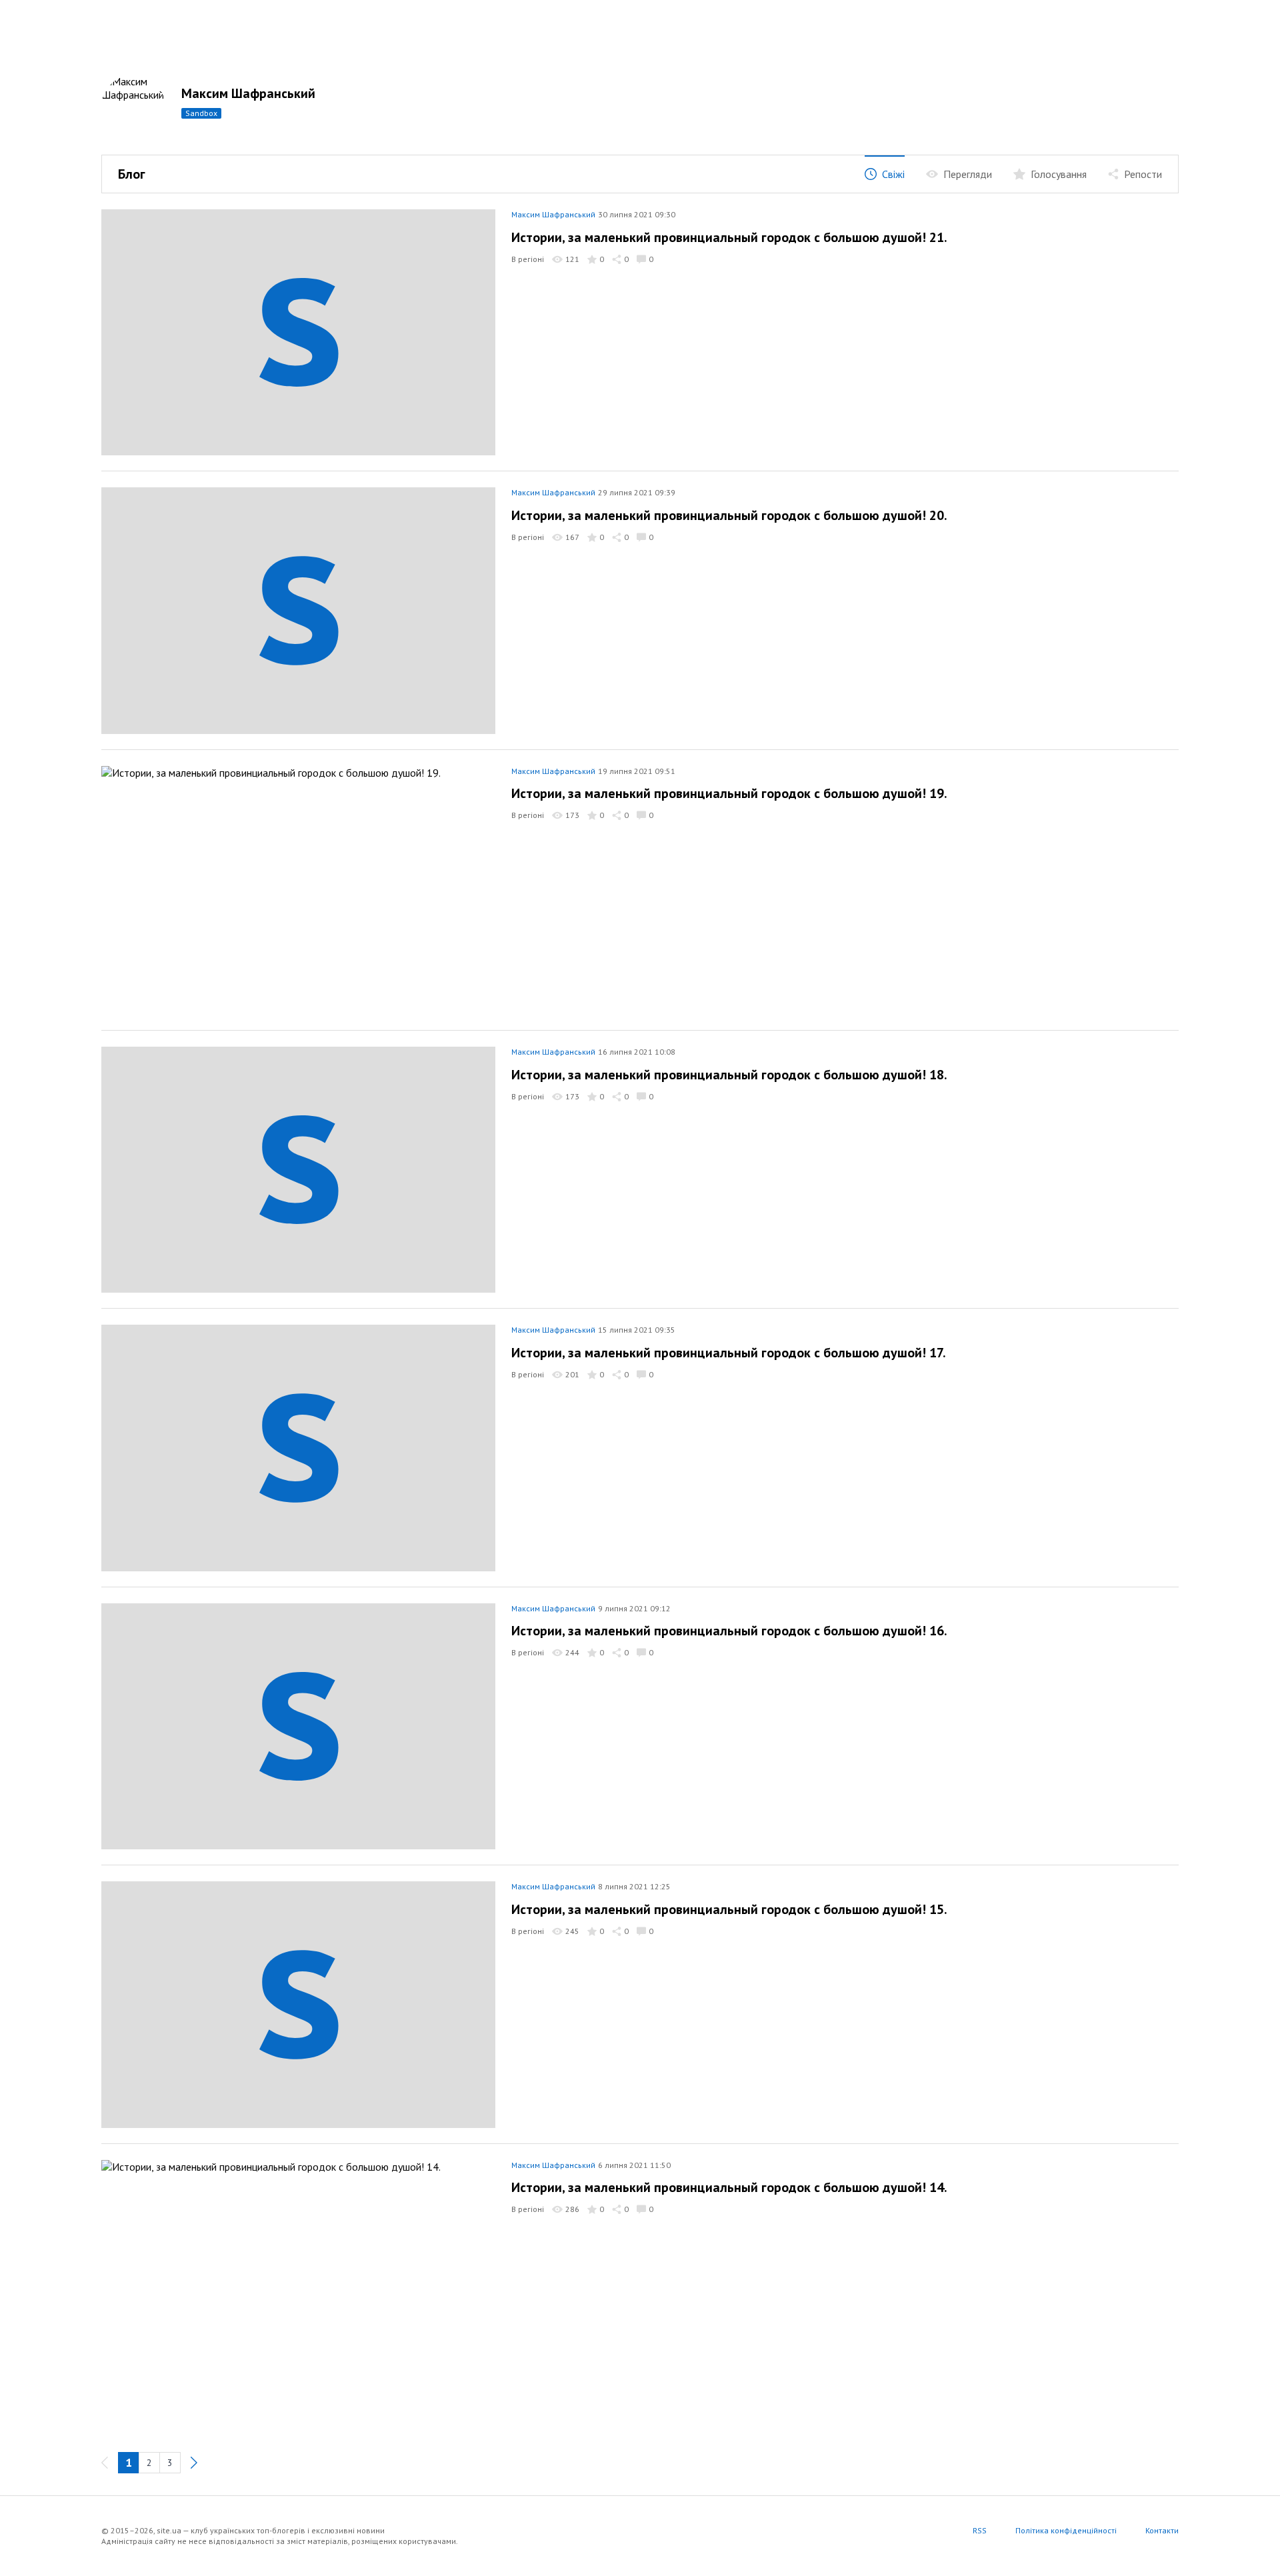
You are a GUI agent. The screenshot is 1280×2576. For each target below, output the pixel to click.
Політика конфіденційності (1066, 2530)
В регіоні (528, 259)
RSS (980, 2530)
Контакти (1162, 2530)
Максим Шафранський (248, 93)
